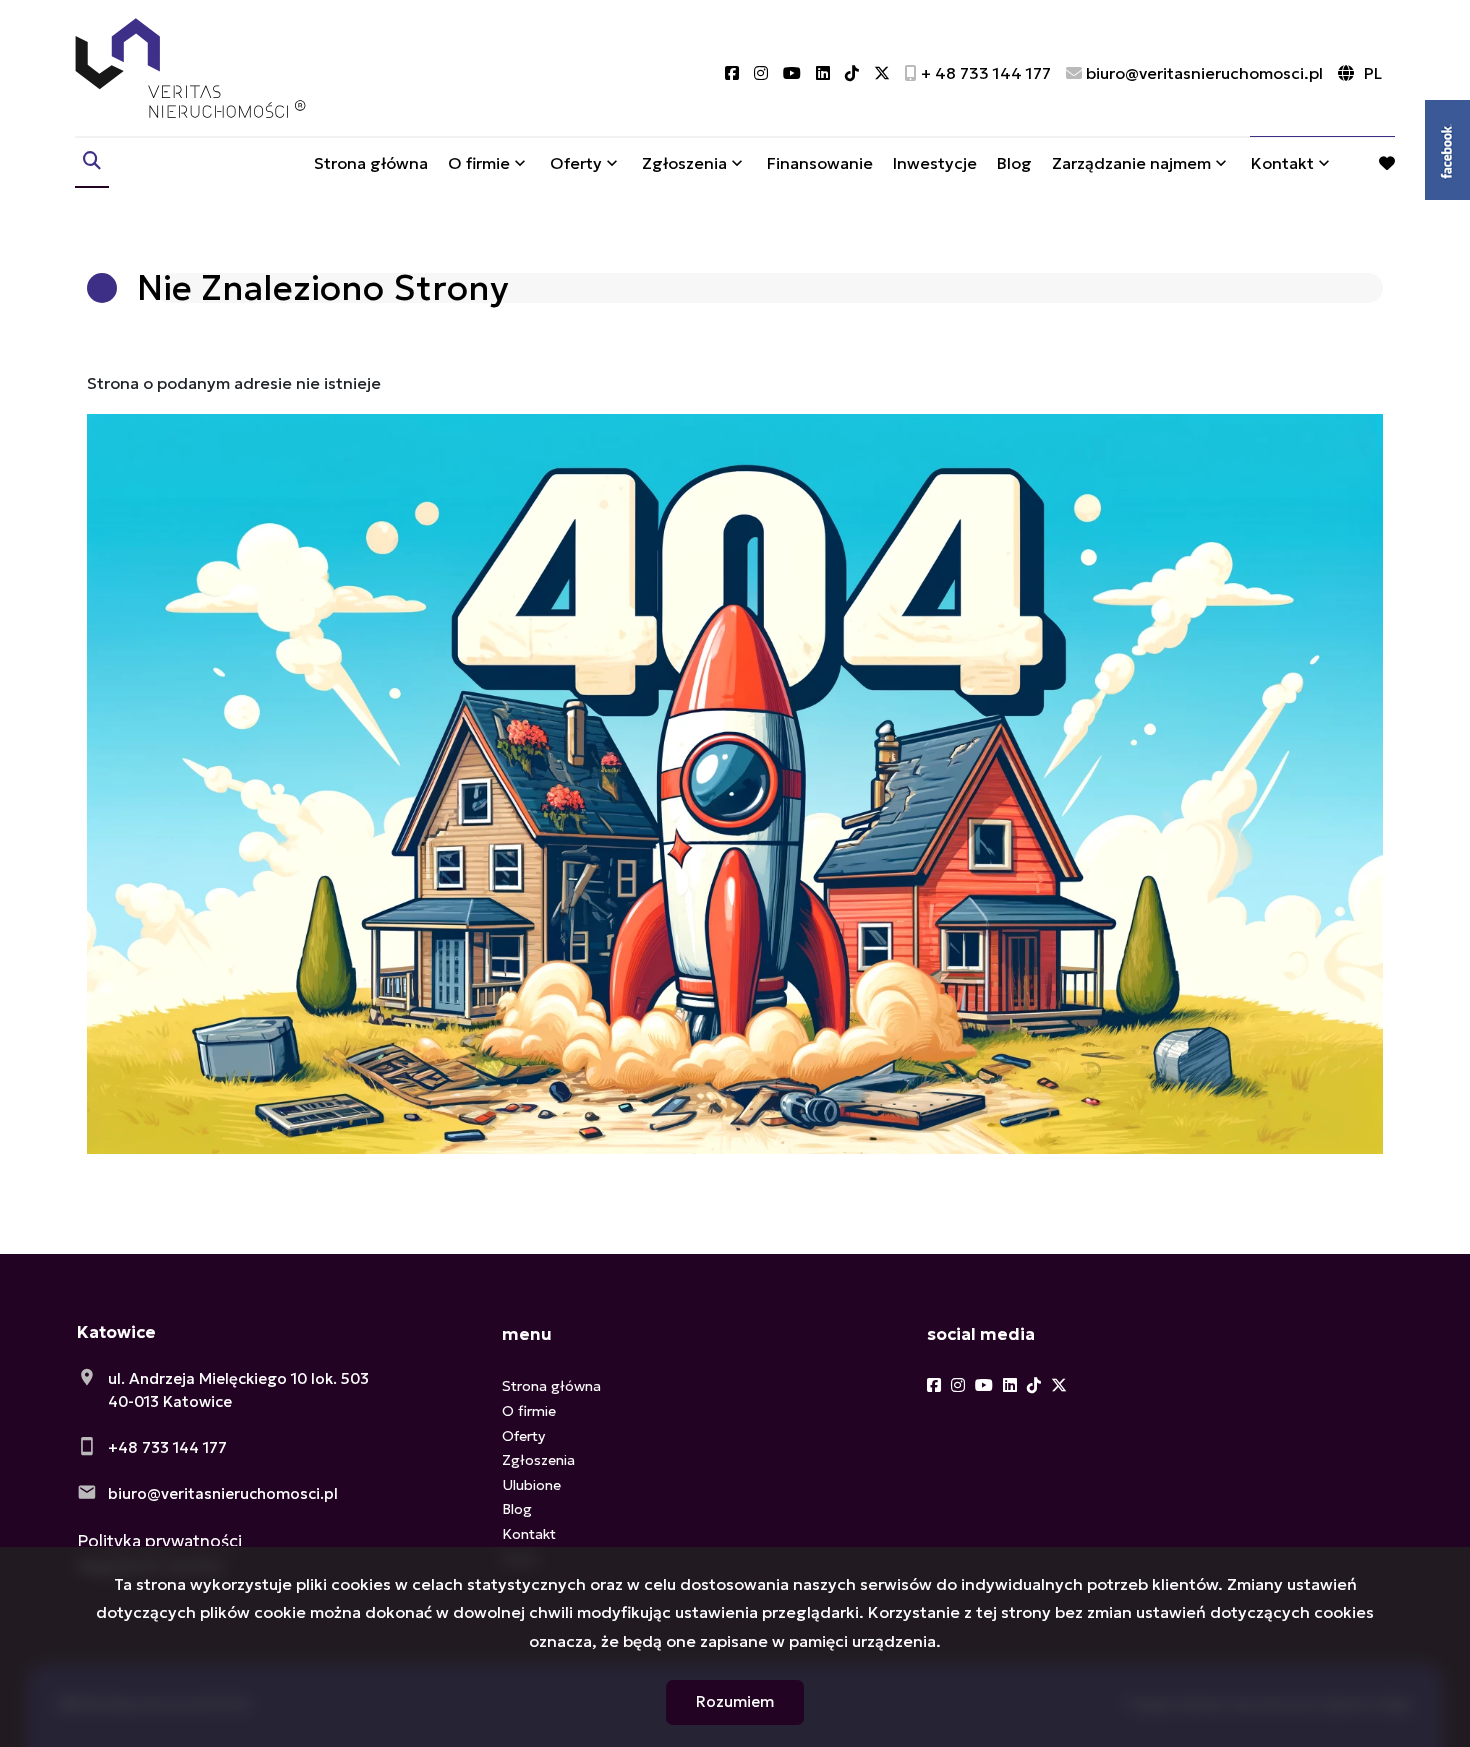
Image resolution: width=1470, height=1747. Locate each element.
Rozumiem (735, 1701)
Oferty (576, 163)
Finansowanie (820, 163)
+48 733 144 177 (167, 1447)
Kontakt (1282, 163)
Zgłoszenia (538, 1460)
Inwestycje (935, 163)
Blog (1014, 163)
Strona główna (371, 163)
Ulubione (531, 1485)
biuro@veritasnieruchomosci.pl (223, 1493)
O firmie (479, 163)
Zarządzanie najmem (1131, 163)
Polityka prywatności (159, 1541)
